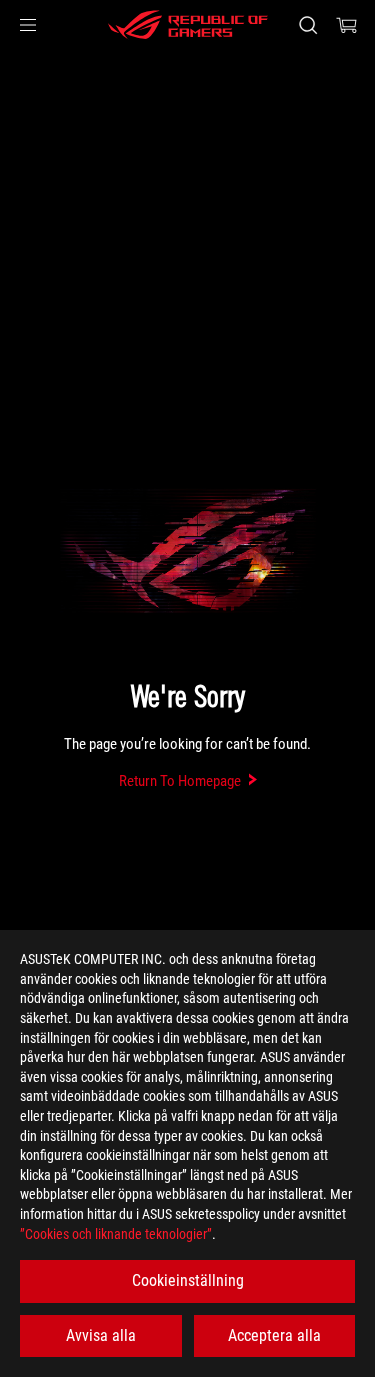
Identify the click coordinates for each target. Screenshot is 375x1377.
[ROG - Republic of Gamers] (188, 25)
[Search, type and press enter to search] (307, 25)
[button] (28, 25)
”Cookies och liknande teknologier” (116, 1234)
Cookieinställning (188, 1280)
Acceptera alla (274, 1335)
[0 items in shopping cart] (347, 25)
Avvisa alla (101, 1335)
